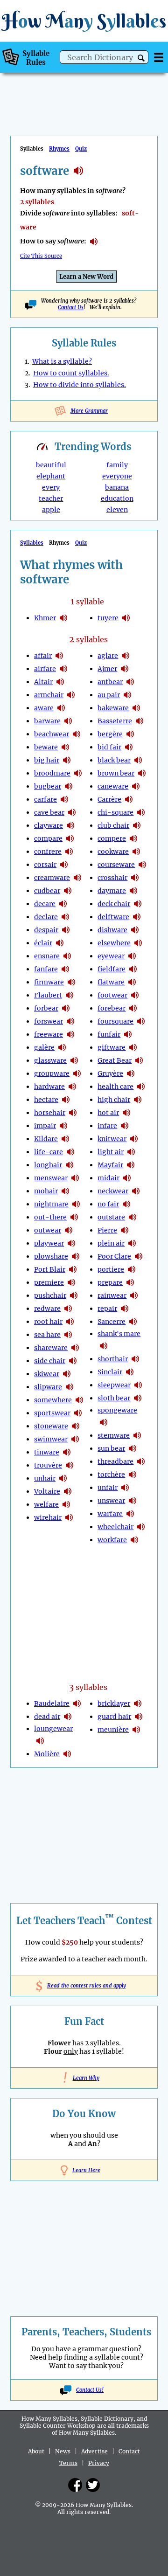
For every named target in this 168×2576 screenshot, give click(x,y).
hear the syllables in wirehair (69, 1517)
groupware (52, 1073)
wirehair (48, 1517)
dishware (112, 930)
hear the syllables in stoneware (76, 1426)
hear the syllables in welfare (66, 1504)
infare (107, 1126)
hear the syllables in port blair (73, 1269)
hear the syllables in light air (131, 1152)
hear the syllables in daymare (133, 891)
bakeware (113, 708)
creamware (52, 878)
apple (51, 510)
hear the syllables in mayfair (131, 1165)
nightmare (51, 1204)
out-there (50, 1217)
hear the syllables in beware (65, 747)
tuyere (108, 618)
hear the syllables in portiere (132, 1269)
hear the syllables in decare (63, 904)
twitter (93, 2485)
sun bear (111, 1448)
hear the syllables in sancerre (133, 1322)
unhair (45, 1478)
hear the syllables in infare (125, 1126)
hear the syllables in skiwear (67, 1374)
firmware (49, 982)
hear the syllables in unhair (63, 1478)
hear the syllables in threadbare (141, 1461)
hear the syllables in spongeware (104, 1422)
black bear (114, 760)
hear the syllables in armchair (71, 695)
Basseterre (115, 721)
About (36, 2451)
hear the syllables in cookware (136, 852)
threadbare (115, 1461)
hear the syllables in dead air (68, 1717)
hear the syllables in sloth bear (138, 1398)
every (51, 487)
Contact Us (71, 307)
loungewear (53, 1729)
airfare (45, 669)
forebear (112, 1008)
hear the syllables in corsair (64, 865)
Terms (68, 2463)
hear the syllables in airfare (63, 669)
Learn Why (84, 2078)
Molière (47, 1754)
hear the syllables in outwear (69, 1230)
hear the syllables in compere (133, 838)
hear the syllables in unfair (125, 1488)
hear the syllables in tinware (67, 1452)
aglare (108, 656)
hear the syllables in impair (63, 1126)
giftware (112, 1047)
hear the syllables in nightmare (76, 1204)
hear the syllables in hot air (126, 1113)
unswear (111, 1501)
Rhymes (59, 149)
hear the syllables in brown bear (142, 773)
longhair (48, 1165)
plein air (111, 1243)
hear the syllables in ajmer (125, 669)
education (117, 499)
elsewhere (114, 943)
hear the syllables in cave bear (72, 812)
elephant (51, 476)
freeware (49, 1034)
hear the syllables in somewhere (79, 1400)
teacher (51, 499)
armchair (49, 695)
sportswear (52, 1413)
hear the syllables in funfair (128, 1034)
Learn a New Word (86, 277)
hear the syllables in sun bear (133, 1448)
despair (46, 930)
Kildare (46, 1139)
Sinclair (110, 1372)
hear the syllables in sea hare (68, 1335)
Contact (129, 2451)
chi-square (115, 812)
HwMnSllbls (84, 21)
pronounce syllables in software (94, 242)
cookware (113, 852)
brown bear (116, 773)
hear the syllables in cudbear (68, 891)
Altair (43, 682)
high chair (114, 1100)
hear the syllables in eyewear (132, 956)
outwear (48, 1230)
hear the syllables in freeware (70, 1034)
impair (45, 1126)
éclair (43, 943)
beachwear (52, 734)
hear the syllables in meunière (136, 1730)
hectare (46, 1100)
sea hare (47, 1335)
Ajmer (107, 669)
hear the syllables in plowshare (76, 1256)
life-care (49, 1152)
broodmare (52, 773)
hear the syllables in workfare (134, 1540)
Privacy (99, 2463)
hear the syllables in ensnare (67, 956)
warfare (110, 1514)
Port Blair (50, 1269)
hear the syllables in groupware (77, 1073)
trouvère (48, 1465)
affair (43, 656)
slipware (48, 1387)
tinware (47, 1452)
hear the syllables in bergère (130, 734)
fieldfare (112, 969)
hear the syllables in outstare (133, 1217)
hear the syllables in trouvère (70, 1465)
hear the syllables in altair (60, 682)
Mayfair (110, 1165)
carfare (45, 799)
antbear (110, 682)
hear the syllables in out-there (74, 1217)
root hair (48, 1322)
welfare (46, 1504)
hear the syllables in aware (61, 708)
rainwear (112, 1295)
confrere (48, 852)
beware (46, 747)
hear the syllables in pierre (125, 1230)
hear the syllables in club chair (137, 825)
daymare (112, 891)
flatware (111, 982)
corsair (45, 865)
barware (47, 721)
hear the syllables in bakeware (136, 708)
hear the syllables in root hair (70, 1322)
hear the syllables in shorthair (135, 1359)
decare (45, 904)
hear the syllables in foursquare (141, 1021)
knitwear (112, 1139)
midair (108, 1178)
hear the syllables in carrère (129, 799)
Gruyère (110, 1073)
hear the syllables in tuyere (126, 618)
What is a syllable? (62, 361)
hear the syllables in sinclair (130, 1372)
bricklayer (114, 1703)
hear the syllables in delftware (137, 917)
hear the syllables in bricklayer (138, 1703)
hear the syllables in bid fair (129, 747)
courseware (116, 865)
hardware (49, 1087)
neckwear (113, 1191)
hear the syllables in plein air (132, 1243)
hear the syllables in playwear (71, 1243)
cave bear (49, 812)
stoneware (51, 1426)
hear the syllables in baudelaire (77, 1703)
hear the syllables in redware (68, 1309)
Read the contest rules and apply (84, 1986)
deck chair (114, 904)
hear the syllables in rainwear (134, 1295)
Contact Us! (90, 2390)
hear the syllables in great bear (139, 1060)
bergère (110, 734)
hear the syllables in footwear (135, 995)
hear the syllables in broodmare (78, 773)
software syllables (78, 171)
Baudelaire (52, 1703)
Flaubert (48, 995)
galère (44, 1047)
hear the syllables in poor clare (139, 1256)
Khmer (45, 618)
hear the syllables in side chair (73, 1361)
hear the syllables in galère (62, 1047)
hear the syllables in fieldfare (133, 969)
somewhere (53, 1400)
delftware (113, 917)
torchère (111, 1475)
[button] (141, 58)
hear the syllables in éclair (60, 943)
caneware (113, 786)
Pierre (107, 1230)
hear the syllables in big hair (67, 760)
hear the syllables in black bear (138, 760)
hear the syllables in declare (65, 917)
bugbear (48, 786)
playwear (49, 1243)
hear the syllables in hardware (72, 1087)
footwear (112, 995)
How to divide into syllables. (80, 385)
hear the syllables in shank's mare (104, 1346)
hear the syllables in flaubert (70, 995)
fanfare (46, 969)
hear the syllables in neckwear (136, 1191)
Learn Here (86, 2170)
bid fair (109, 747)
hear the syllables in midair (127, 1178)
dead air (47, 1717)
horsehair (50, 1113)
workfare (112, 1540)
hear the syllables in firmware (71, 982)
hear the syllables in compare (70, 838)
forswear (49, 1021)
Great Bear (115, 1060)
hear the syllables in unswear (133, 1501)
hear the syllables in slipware (70, 1387)
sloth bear (114, 1398)
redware (47, 1309)
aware (44, 708)
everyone (117, 476)
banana (117, 487)
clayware (49, 825)
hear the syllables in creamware (77, 878)
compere (112, 838)
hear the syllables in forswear (70, 1021)
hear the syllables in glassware (74, 1060)
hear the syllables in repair (125, 1309)
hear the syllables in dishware (135, 930)
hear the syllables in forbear (66, 1008)
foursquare (115, 1021)
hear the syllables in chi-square (141, 812)
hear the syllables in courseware (142, 865)
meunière (113, 1730)
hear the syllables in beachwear (77, 734)
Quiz (81, 149)
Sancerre (112, 1322)
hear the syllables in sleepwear (138, 1385)
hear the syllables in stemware (137, 1435)
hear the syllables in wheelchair (141, 1527)
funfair (109, 1034)
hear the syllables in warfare (130, 1514)
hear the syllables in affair (59, 656)
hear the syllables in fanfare (65, 969)
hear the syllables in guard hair (139, 1717)
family (117, 465)
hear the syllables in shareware (75, 1348)
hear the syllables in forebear (133, 1008)
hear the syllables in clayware (70, 825)
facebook (75, 2485)
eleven (117, 510)
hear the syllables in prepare (130, 1282)
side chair (50, 1361)
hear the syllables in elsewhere (138, 943)
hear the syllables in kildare (65, 1139)
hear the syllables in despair (66, 930)
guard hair (114, 1717)
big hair (47, 760)
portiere (111, 1269)
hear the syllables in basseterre (140, 721)
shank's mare (119, 1334)
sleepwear (114, 1385)
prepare (110, 1282)
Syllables (32, 543)
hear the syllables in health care (141, 1087)
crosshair (112, 878)
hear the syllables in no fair (126, 1204)
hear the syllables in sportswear (78, 1413)
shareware (51, 1348)
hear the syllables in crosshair (135, 878)
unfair (108, 1488)
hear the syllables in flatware (132, 982)
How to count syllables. (71, 373)
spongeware (117, 1410)
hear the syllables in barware (68, 721)
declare (46, 917)
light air (111, 1152)
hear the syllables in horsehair (73, 1113)
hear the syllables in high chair (138, 1100)
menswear (51, 1178)
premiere (49, 1282)
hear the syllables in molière (67, 1754)
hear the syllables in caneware (136, 786)
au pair (109, 695)
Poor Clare (114, 1256)
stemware (114, 1435)
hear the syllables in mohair (65, 1191)
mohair (46, 1191)
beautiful (51, 465)
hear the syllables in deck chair (138, 904)
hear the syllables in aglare (126, 656)
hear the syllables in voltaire (68, 1491)
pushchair (50, 1295)
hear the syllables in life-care (70, 1152)
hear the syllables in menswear (75, 1178)
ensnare (47, 956)
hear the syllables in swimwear (75, 1439)
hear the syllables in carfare (64, 799)
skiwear (47, 1374)
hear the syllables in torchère (133, 1475)
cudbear (47, 891)
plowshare (51, 1256)
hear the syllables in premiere (71, 1282)
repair (107, 1309)
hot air (108, 1113)
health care (115, 1087)
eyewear (111, 956)
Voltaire (47, 1491)
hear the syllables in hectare (66, 1100)
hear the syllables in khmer (63, 618)
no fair (108, 1204)
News (63, 2451)
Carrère (109, 799)
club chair (113, 825)
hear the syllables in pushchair (74, 1295)
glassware (50, 1060)
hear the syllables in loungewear (40, 1741)
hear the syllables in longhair (70, 1165)
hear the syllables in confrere (69, 852)
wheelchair (115, 1527)
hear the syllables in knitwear (134, 1139)
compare (48, 838)
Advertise (94, 2451)
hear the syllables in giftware (133, 1047)
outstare (111, 1217)
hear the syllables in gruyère (131, 1073)
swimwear (51, 1439)
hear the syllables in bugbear (69, 786)
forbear (46, 1008)
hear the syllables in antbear (130, 682)
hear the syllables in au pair (127, 695)
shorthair (113, 1359)
